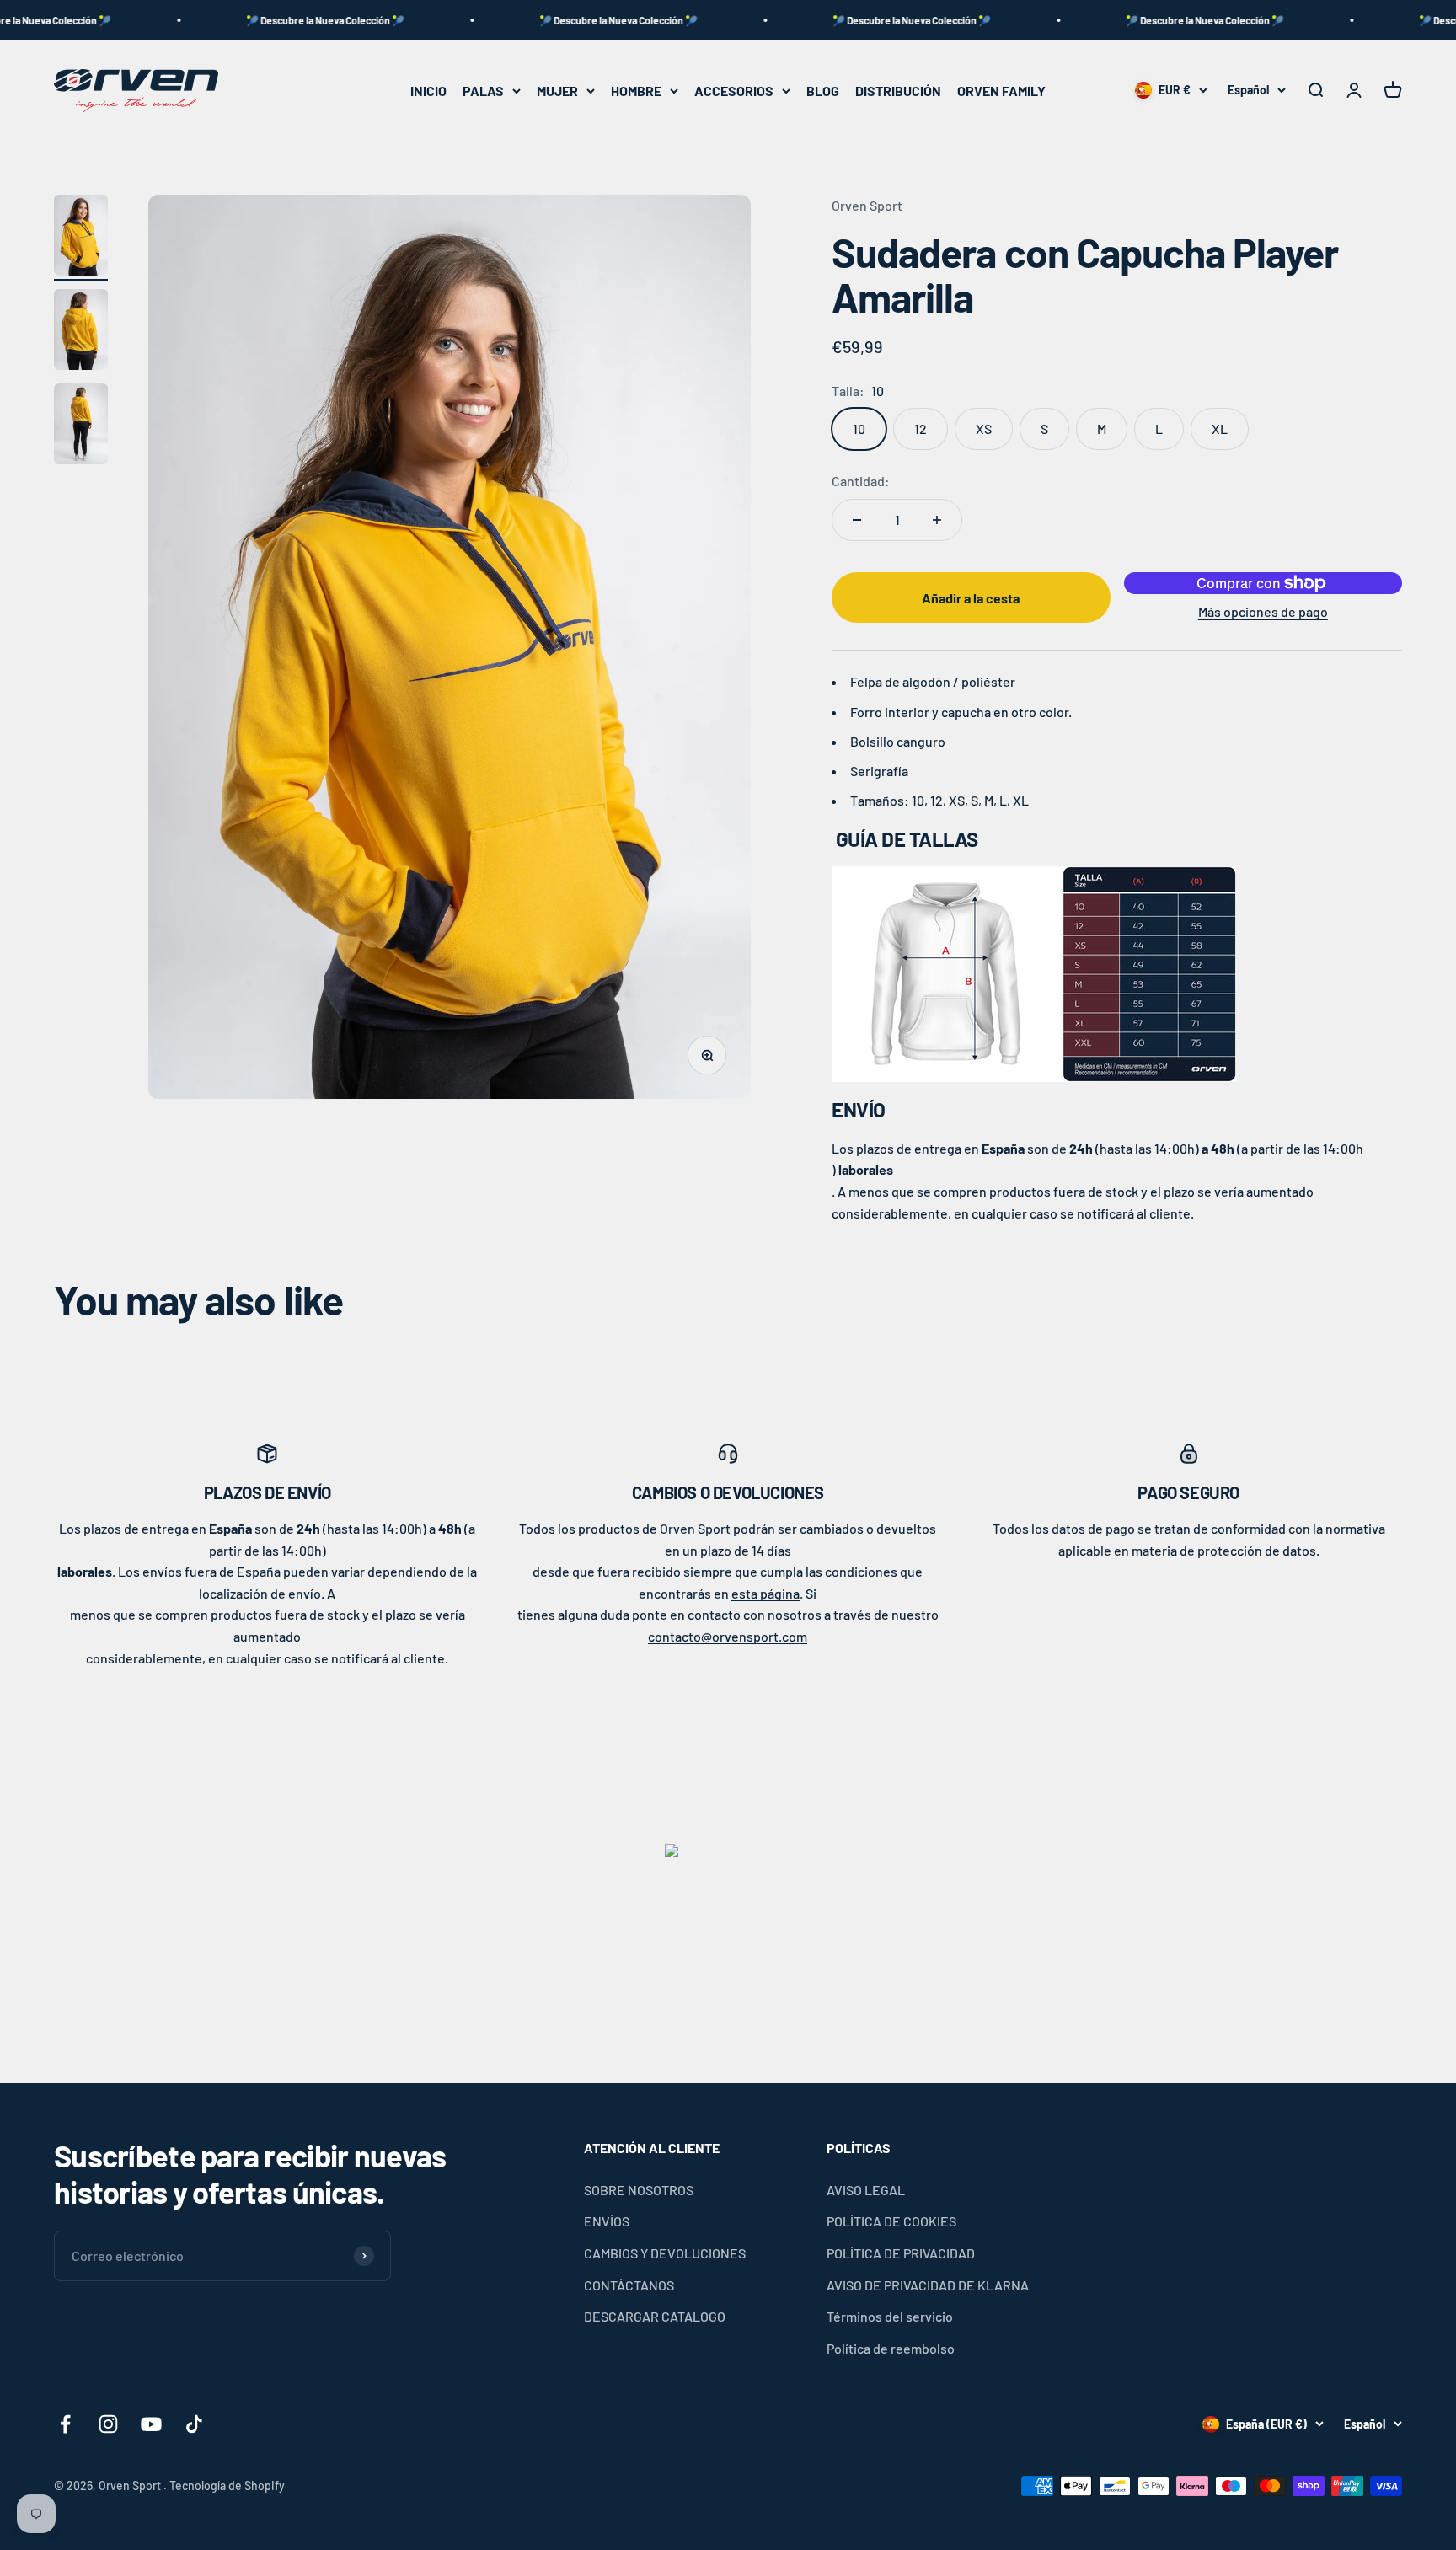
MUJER (557, 91)
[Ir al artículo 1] (81, 238)
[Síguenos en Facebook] (65, 2424)
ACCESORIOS (734, 91)
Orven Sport (867, 205)
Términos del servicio (890, 2316)
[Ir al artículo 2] (81, 332)
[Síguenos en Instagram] (108, 2424)
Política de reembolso (891, 2348)
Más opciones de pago (1263, 611)
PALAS (483, 91)
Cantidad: (861, 481)
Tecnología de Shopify (227, 2486)
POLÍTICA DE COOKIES (891, 2221)
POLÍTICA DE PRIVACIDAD (901, 2253)
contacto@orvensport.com (728, 1636)
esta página (765, 1593)
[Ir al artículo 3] (81, 426)
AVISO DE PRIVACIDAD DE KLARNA (928, 2285)
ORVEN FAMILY (1001, 91)
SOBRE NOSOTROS (639, 2190)
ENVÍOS (607, 2221)
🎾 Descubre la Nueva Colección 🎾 (242, 20)
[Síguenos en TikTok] (194, 2424)
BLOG (823, 91)
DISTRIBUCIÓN (898, 91)
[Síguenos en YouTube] (151, 2424)
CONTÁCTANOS (629, 2285)
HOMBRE (636, 91)
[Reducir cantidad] (857, 520)
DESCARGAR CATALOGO (655, 2316)
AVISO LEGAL (866, 2190)
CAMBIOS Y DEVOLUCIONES (665, 2253)
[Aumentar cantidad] (937, 520)
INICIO (428, 91)
